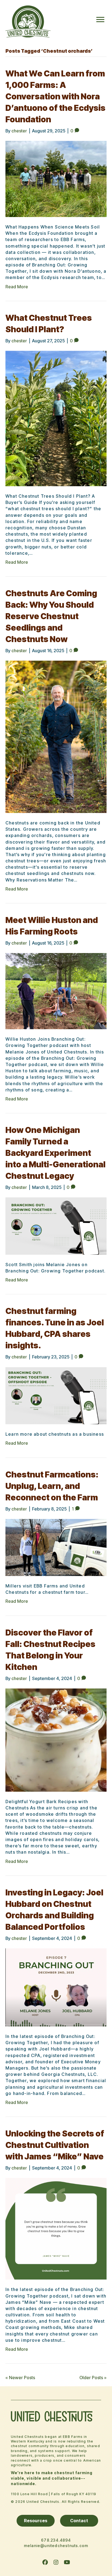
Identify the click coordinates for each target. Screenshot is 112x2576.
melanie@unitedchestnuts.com (56, 2546)
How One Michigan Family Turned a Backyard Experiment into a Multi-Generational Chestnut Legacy (55, 1153)
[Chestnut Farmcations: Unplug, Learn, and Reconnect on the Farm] (56, 1547)
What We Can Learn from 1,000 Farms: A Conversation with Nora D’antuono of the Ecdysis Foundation (55, 96)
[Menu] (100, 20)
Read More (17, 287)
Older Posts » (93, 2378)
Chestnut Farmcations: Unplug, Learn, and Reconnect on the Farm (52, 1486)
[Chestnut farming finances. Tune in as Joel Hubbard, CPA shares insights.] (56, 1395)
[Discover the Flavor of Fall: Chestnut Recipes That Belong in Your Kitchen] (56, 1740)
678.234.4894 (56, 2540)
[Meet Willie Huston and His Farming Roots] (56, 991)
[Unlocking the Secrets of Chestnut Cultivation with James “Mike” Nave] (56, 2228)
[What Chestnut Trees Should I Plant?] (56, 418)
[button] (45, 2562)
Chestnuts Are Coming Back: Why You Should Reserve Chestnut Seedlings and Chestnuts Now (51, 616)
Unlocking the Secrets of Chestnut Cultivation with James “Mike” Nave (55, 2145)
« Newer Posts (20, 2378)
